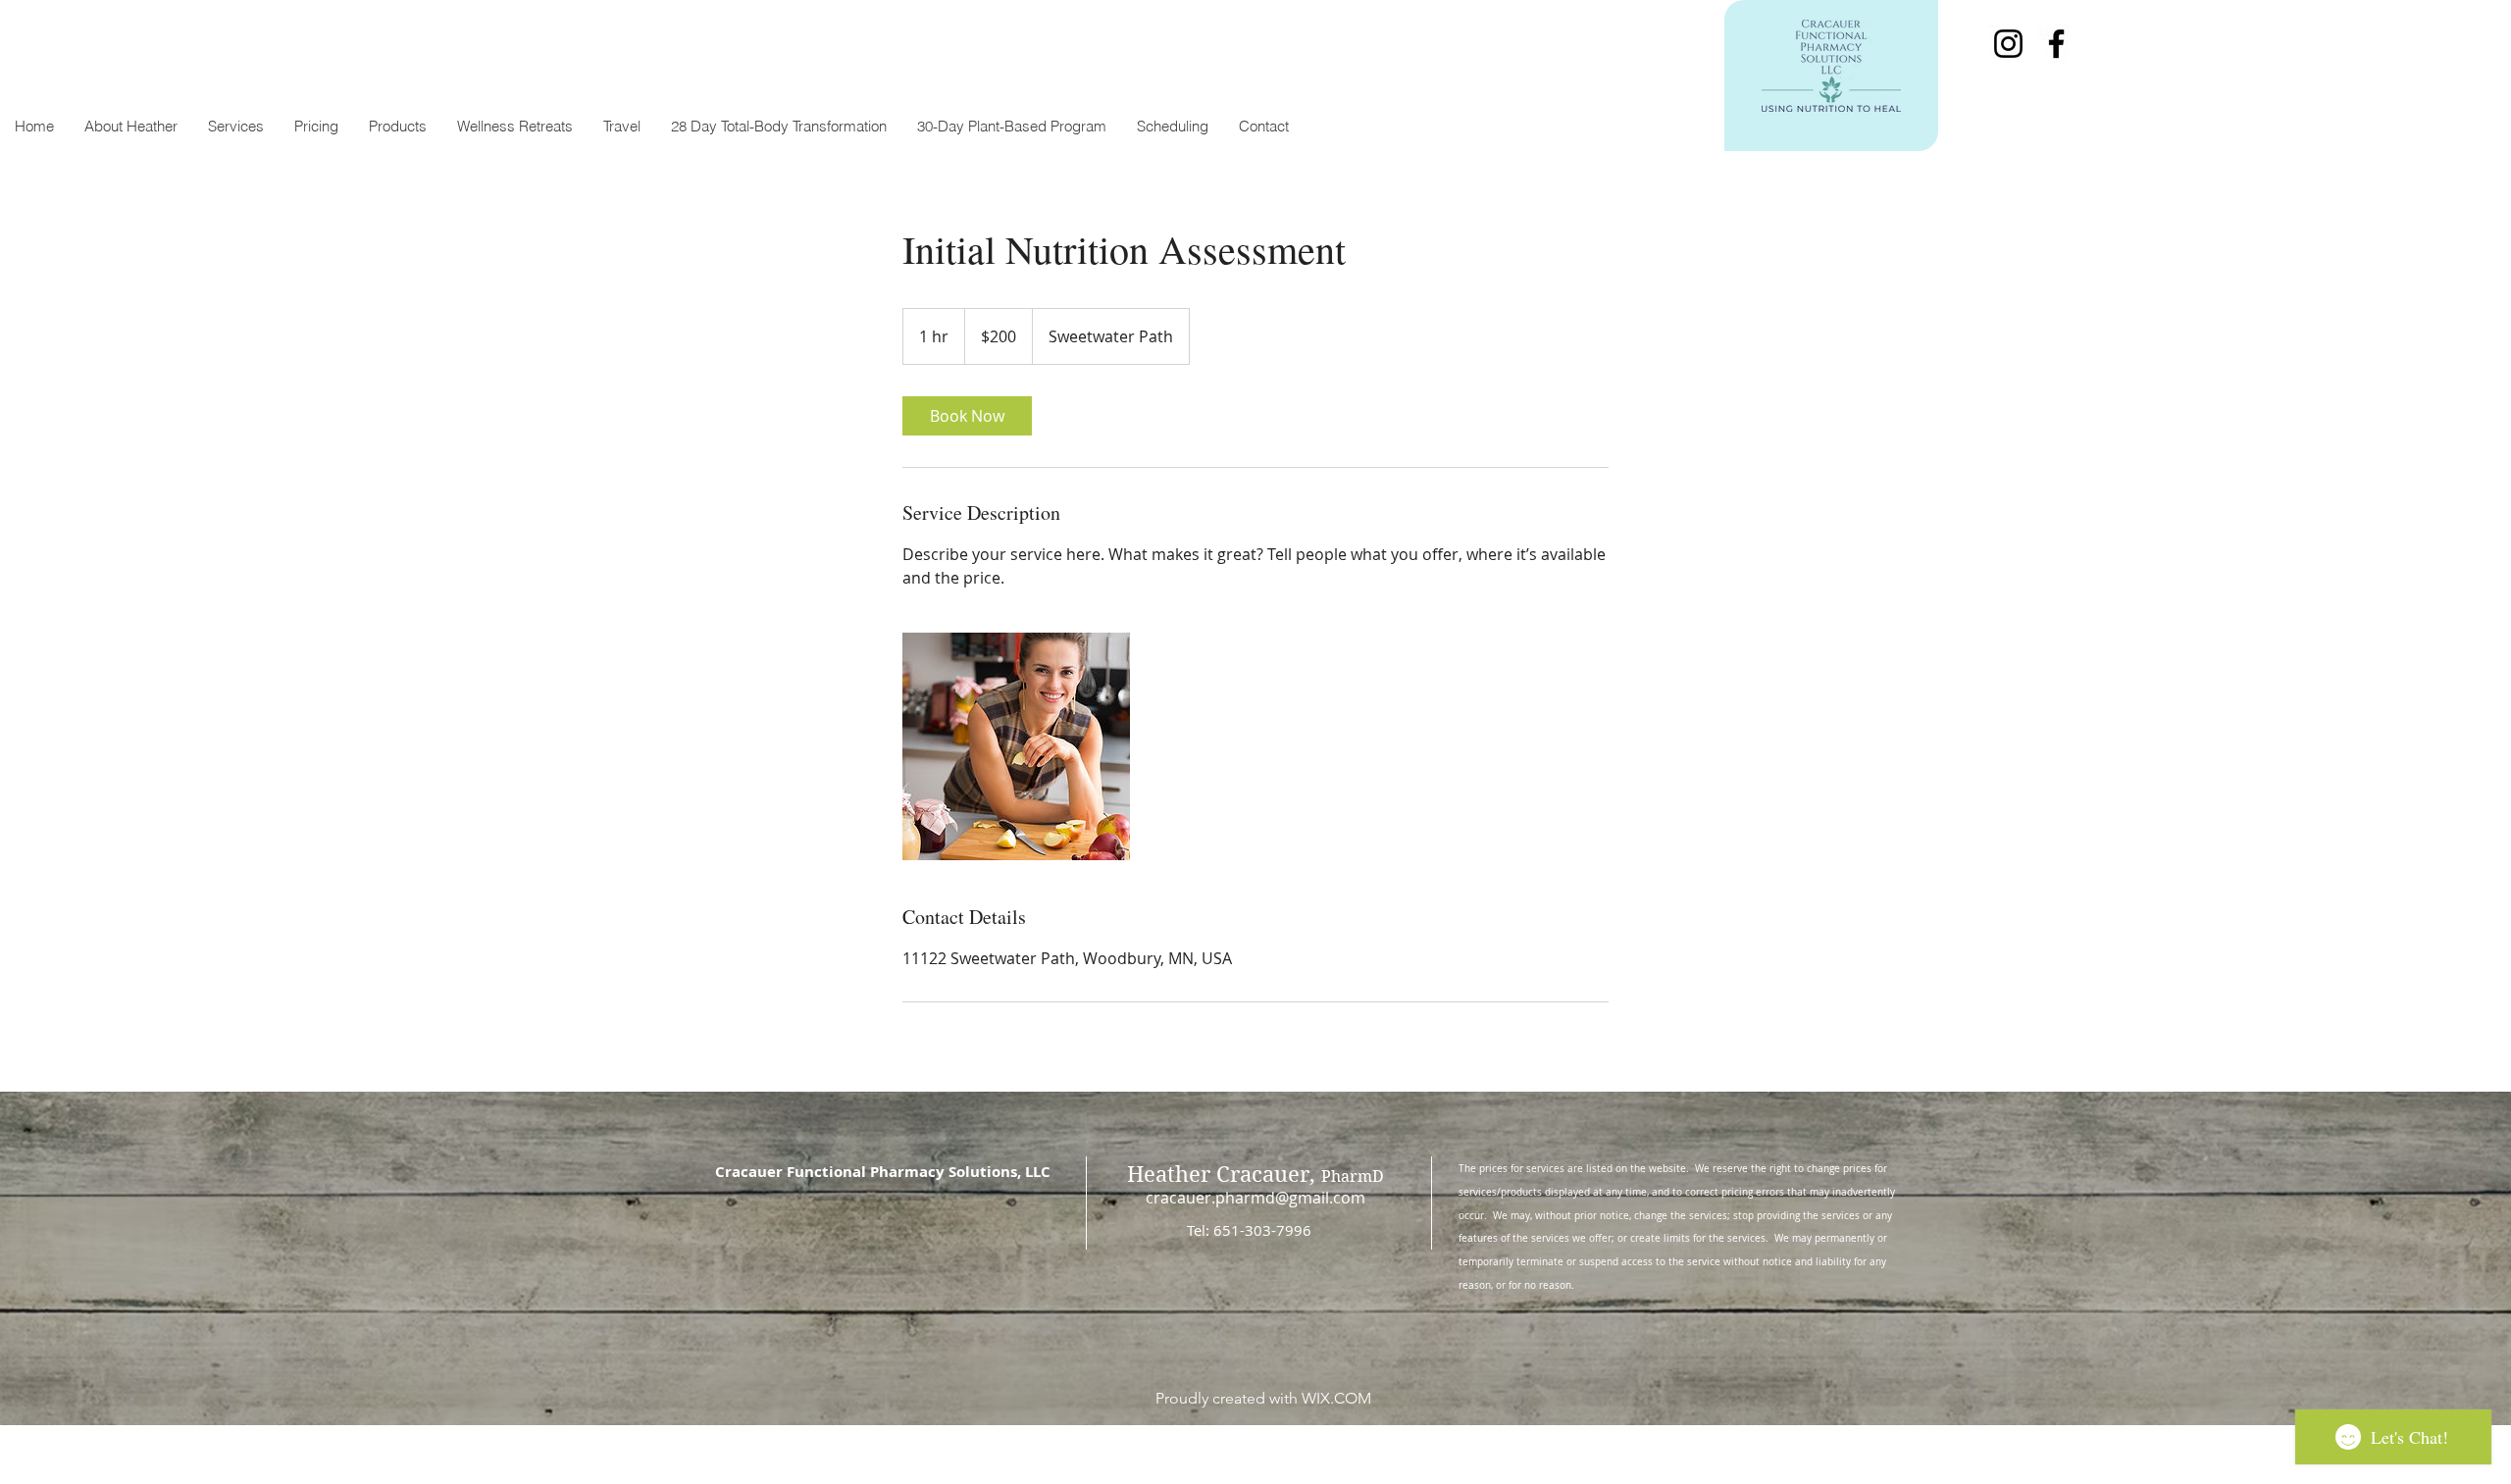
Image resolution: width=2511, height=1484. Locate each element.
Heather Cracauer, (1255, 1174)
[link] (967, 416)
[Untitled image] (1016, 746)
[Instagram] (2008, 44)
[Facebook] (2056, 44)
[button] (235, 127)
